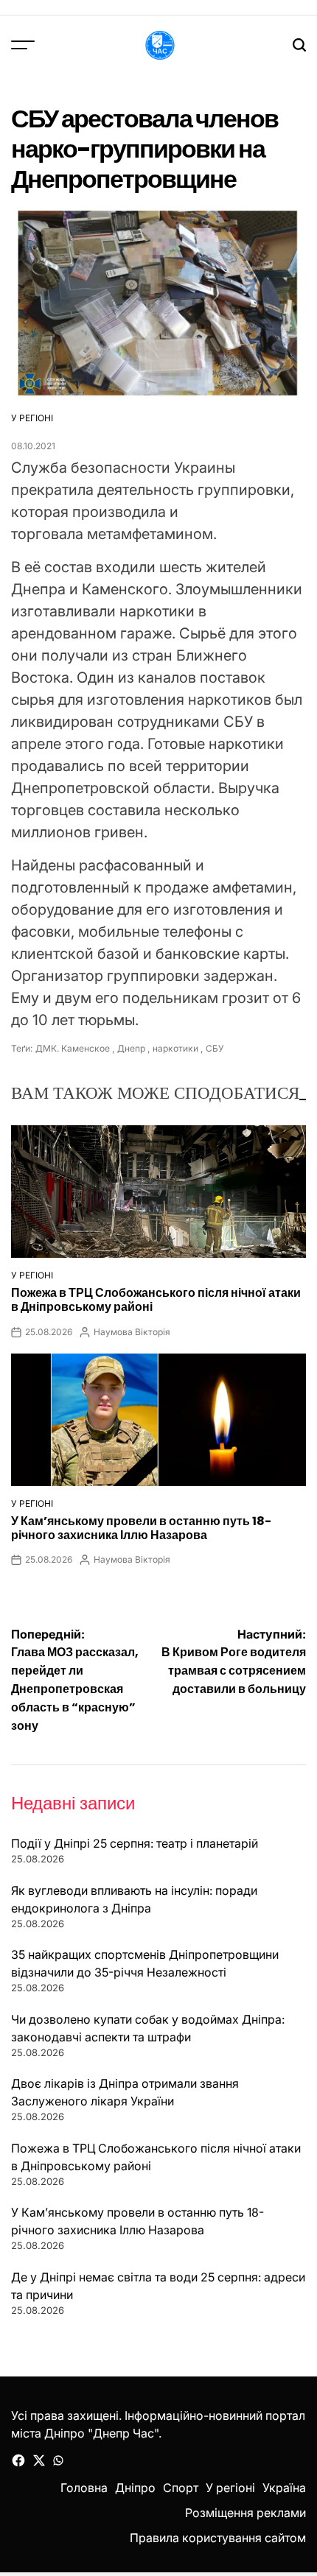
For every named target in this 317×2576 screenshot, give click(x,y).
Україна (284, 2488)
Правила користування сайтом (218, 2538)
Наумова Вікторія (132, 1332)
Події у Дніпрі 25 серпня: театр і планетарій (135, 1843)
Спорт (181, 2488)
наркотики (175, 1048)
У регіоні (32, 418)
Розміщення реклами (245, 2513)
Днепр (131, 1048)
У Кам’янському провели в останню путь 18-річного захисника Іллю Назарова (141, 1528)
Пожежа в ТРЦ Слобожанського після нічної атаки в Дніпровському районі (156, 1300)
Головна (84, 2488)
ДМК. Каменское (73, 1048)
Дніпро (135, 2488)
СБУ (215, 1048)
